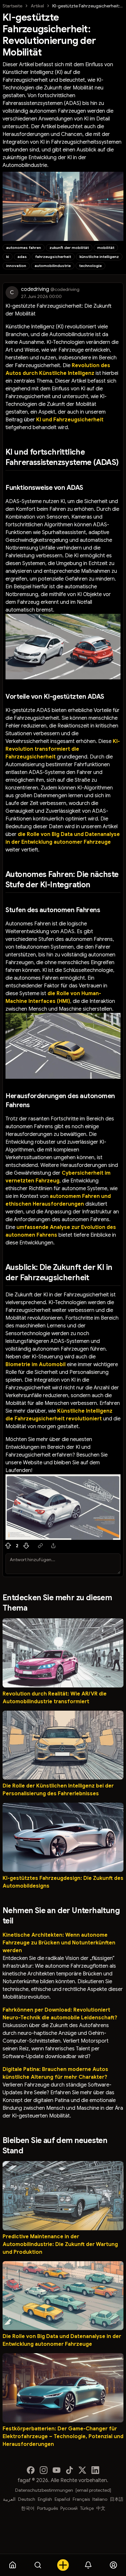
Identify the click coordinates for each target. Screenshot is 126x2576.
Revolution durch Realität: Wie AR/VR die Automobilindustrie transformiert (55, 1698)
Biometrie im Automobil (36, 1365)
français (81, 2499)
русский (69, 2508)
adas (22, 257)
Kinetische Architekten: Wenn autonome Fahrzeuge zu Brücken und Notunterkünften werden (59, 1943)
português (47, 2508)
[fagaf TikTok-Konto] (69, 2470)
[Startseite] (13, 2565)
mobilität (106, 247)
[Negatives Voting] (26, 1546)
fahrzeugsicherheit (53, 257)
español (62, 2499)
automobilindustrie (53, 266)
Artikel (37, 6)
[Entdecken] (38, 2565)
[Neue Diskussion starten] (63, 2565)
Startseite (12, 6)
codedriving (35, 289)
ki (8, 257)
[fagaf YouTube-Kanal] (57, 2470)
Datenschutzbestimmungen (44, 2490)
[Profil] (113, 2565)
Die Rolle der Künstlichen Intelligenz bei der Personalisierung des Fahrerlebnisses (58, 1790)
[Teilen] (53, 1546)
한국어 (28, 2508)
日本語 (117, 2499)
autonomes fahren (24, 247)
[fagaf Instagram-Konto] (44, 2470)
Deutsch (27, 2499)
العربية (9, 2499)
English (45, 2499)
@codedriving (65, 289)
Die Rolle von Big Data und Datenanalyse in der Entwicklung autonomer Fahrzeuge (62, 2340)
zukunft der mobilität (69, 247)
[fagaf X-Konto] (82, 2470)
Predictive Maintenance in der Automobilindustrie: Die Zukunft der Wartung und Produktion (60, 2244)
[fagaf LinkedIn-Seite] (95, 2470)
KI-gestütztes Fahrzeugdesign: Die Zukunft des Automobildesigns (63, 1882)
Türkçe (87, 2508)
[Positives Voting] (8, 1546)
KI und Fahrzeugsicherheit (70, 420)
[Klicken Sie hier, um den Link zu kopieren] (40, 1546)
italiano (100, 2499)
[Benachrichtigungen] (88, 2565)
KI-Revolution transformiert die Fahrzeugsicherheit (63, 749)
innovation (16, 266)
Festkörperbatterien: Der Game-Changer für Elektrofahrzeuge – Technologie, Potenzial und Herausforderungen (63, 2437)
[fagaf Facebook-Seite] (31, 2470)
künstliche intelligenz (99, 257)
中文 (101, 2508)
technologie (90, 266)
